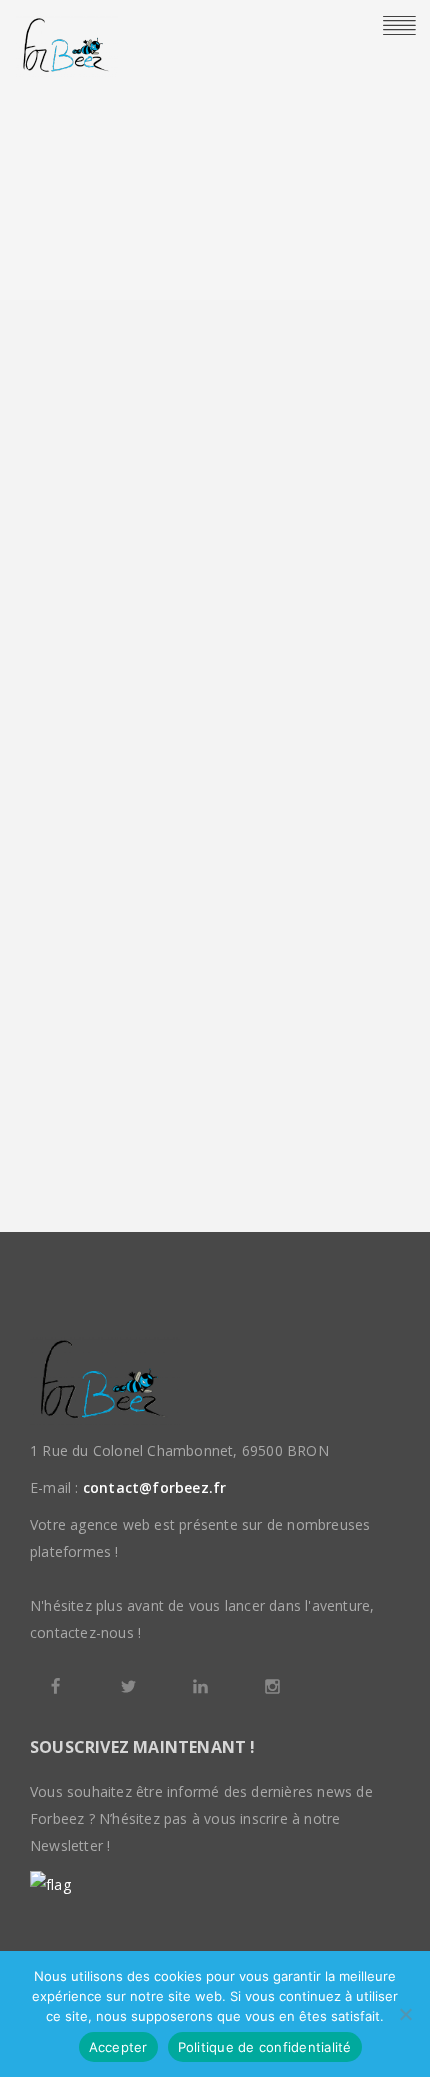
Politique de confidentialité (265, 2047)
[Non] (405, 2014)
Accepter (118, 2047)
